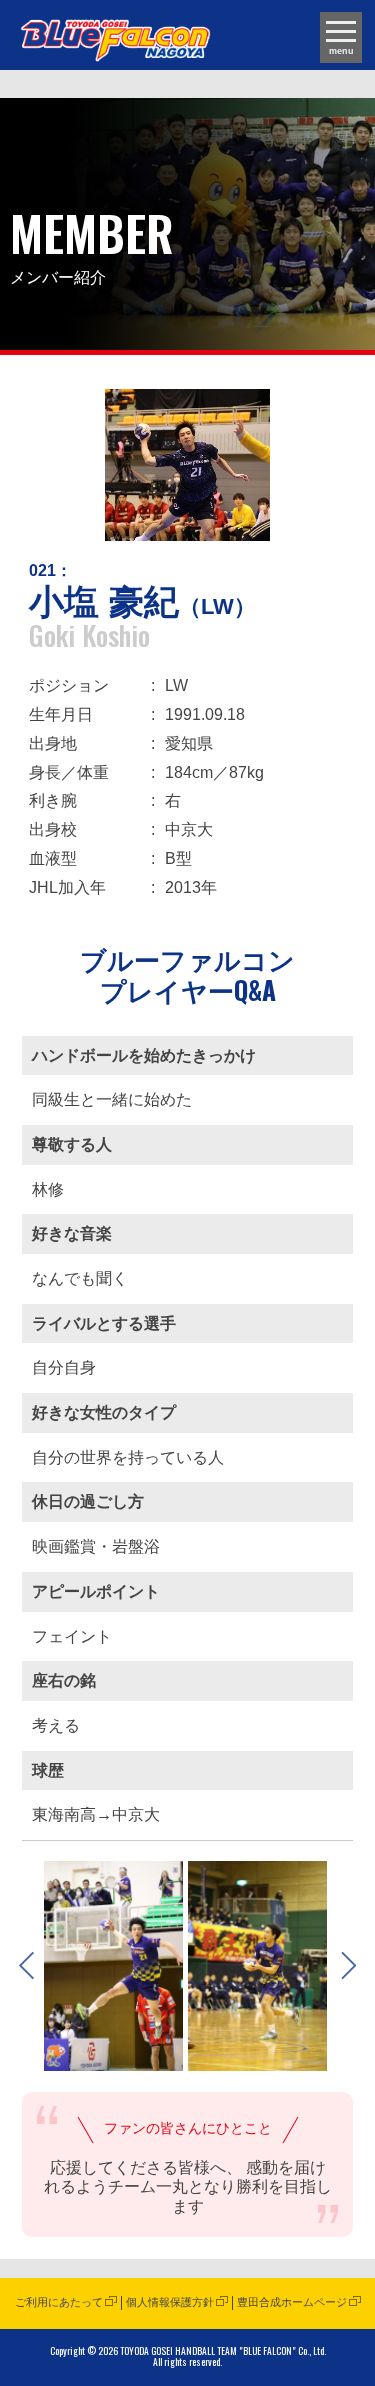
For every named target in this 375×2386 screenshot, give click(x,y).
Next (348, 1966)
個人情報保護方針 (170, 2302)
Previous (27, 1966)
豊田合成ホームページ (292, 2302)
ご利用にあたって (59, 2302)
